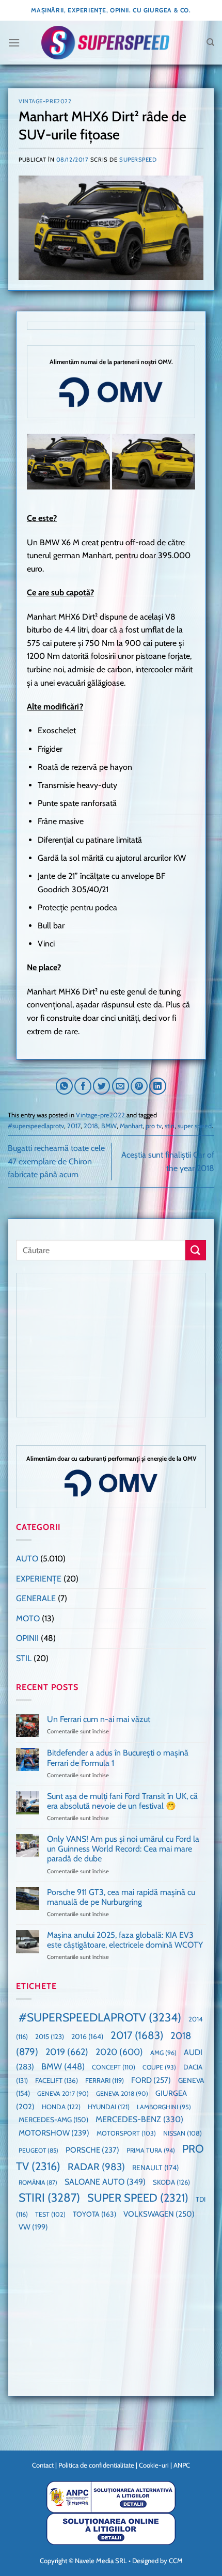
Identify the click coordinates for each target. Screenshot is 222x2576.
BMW (109, 1126)
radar (96, 2167)
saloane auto (105, 2182)
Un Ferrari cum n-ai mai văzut (99, 1719)
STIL (24, 1658)
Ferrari (105, 2080)
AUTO (27, 1559)
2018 (91, 1126)
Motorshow (54, 2133)
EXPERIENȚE (39, 1579)
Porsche (92, 2150)
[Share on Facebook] (83, 1086)
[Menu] (14, 43)
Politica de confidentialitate (96, 2465)
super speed (195, 1126)
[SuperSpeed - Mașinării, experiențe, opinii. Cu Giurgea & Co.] (105, 43)
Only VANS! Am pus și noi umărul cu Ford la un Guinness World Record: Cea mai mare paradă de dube (123, 1849)
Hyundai (109, 2107)
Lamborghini (164, 2107)
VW (33, 2227)
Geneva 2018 (122, 2093)
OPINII (27, 1638)
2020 (119, 2052)
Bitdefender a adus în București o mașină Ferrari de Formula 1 (118, 1758)
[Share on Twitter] (101, 1086)
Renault (155, 2168)
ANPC (182, 2465)
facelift (57, 2080)
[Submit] (196, 1250)
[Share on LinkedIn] (158, 1086)
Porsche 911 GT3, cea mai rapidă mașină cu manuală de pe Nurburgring (121, 1897)
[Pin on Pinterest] (139, 1086)
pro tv (154, 1126)
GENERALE (36, 1598)
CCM (176, 2561)
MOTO (28, 1618)
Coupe (159, 2067)
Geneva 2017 (63, 2093)
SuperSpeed (138, 160)
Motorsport (126, 2133)
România (38, 2182)
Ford (151, 2080)
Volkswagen (159, 2214)
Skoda (171, 2182)
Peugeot (38, 2150)
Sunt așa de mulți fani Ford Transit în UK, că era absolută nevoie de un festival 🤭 (122, 1801)
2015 (50, 2036)
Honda (61, 2107)
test (50, 2214)
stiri (170, 1126)
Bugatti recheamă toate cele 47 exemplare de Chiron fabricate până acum (56, 1161)
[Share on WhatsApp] (64, 1086)
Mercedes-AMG (53, 2120)
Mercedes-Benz (139, 2119)
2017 (74, 1126)
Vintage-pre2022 (45, 101)
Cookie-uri (154, 2465)
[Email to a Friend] (121, 1086)
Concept (114, 2067)
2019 (67, 2052)
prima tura (151, 2150)
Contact (43, 2465)
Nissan (183, 2133)
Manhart (131, 1126)
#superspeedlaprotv (36, 1126)
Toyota (94, 2214)
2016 (87, 2036)
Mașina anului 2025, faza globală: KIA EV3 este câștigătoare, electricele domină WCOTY (125, 1940)
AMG (163, 2053)
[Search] (210, 42)
